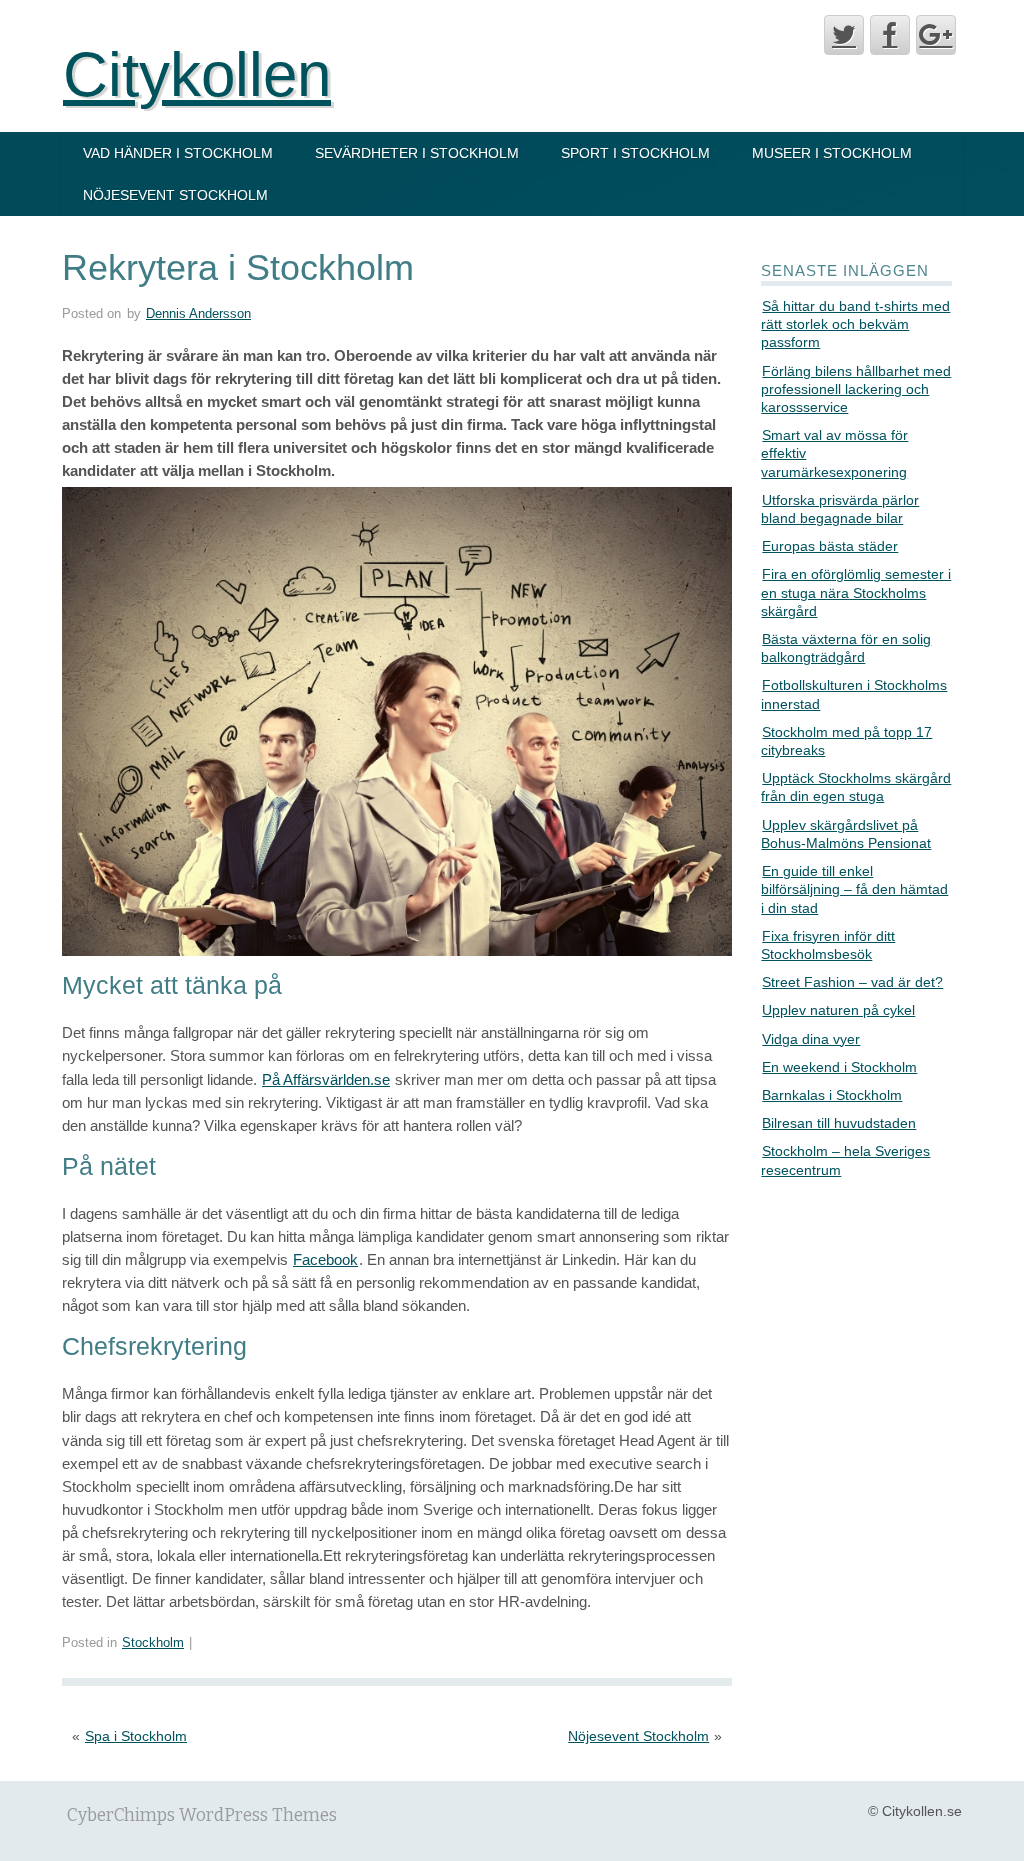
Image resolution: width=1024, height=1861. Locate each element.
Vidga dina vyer (811, 1039)
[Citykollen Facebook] (890, 35)
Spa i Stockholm (136, 1736)
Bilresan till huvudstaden (839, 1123)
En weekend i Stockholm (839, 1067)
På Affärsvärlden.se (326, 1079)
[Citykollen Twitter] (844, 35)
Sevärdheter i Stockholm (417, 153)
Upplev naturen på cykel (838, 1010)
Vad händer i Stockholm (178, 153)
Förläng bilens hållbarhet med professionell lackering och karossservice (856, 389)
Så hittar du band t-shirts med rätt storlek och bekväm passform (855, 324)
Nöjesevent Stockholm (175, 195)
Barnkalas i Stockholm (832, 1095)
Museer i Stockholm (832, 153)
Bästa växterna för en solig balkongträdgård (846, 648)
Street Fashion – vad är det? (852, 982)
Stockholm (153, 1643)
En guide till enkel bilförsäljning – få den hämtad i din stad (854, 889)
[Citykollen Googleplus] (936, 35)
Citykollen (197, 74)
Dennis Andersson (198, 314)
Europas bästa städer (830, 546)
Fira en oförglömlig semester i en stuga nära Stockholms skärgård (856, 592)
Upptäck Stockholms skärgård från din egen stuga (856, 787)
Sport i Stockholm (635, 153)
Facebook (325, 1259)
